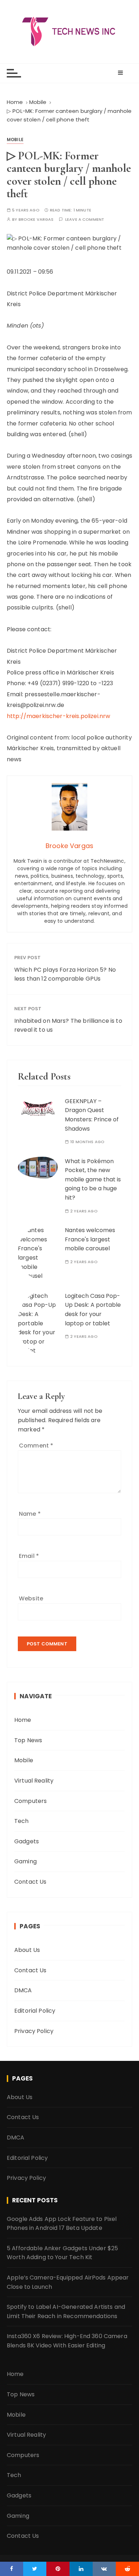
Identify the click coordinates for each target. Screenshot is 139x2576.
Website (31, 1598)
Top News (28, 1740)
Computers (30, 1801)
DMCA (23, 1990)
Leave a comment (85, 220)
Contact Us (30, 1882)
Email (29, 1556)
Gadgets (27, 1841)
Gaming (25, 1861)
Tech (22, 1821)
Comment (36, 1446)
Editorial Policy (35, 2011)
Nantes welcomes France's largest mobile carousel (90, 1239)
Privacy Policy (34, 2031)
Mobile (15, 139)
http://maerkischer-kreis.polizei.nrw (58, 716)
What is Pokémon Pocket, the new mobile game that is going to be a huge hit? (93, 1179)
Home (23, 1720)
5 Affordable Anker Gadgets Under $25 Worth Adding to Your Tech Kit (62, 2253)
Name (30, 1514)
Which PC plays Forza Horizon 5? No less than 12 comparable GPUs (65, 974)
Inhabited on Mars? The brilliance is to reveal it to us (68, 1025)
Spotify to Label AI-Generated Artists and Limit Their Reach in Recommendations (66, 2311)
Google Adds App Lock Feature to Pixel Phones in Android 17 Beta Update (62, 2224)
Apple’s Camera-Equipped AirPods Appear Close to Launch (68, 2282)
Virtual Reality (34, 1781)
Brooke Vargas (36, 220)
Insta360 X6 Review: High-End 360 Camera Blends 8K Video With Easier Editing (67, 2341)
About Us (27, 1950)
